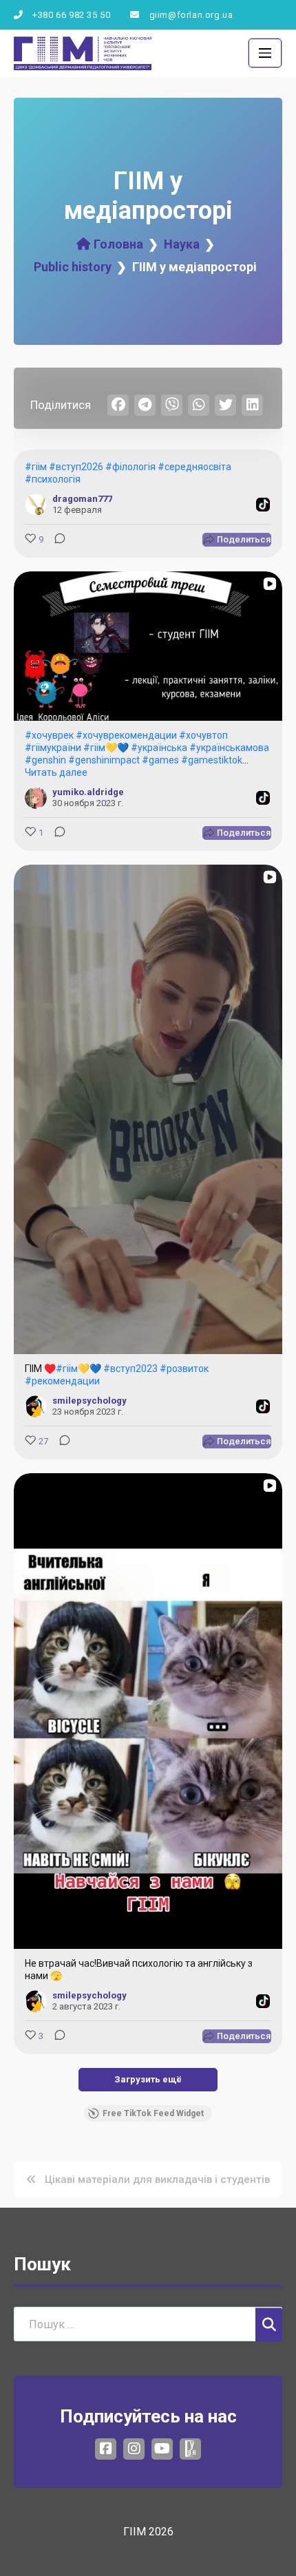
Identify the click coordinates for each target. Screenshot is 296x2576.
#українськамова (229, 748)
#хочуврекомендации (126, 735)
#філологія (130, 467)
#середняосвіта (194, 467)
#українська (159, 748)
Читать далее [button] (56, 772)
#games (160, 760)
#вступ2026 (76, 467)
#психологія (53, 479)
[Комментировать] (56, 540)
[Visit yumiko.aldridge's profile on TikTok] (36, 798)
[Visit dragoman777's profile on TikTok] (36, 505)
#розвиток (184, 1369)
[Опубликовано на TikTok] (263, 505)
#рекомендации (62, 1381)
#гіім (36, 467)
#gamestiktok (212, 760)
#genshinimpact (104, 760)
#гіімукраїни (53, 748)
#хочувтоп (203, 735)
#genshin (45, 760)
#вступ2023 (130, 1369)
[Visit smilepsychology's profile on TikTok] (36, 1406)
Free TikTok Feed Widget (153, 2113)
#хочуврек (49, 735)
